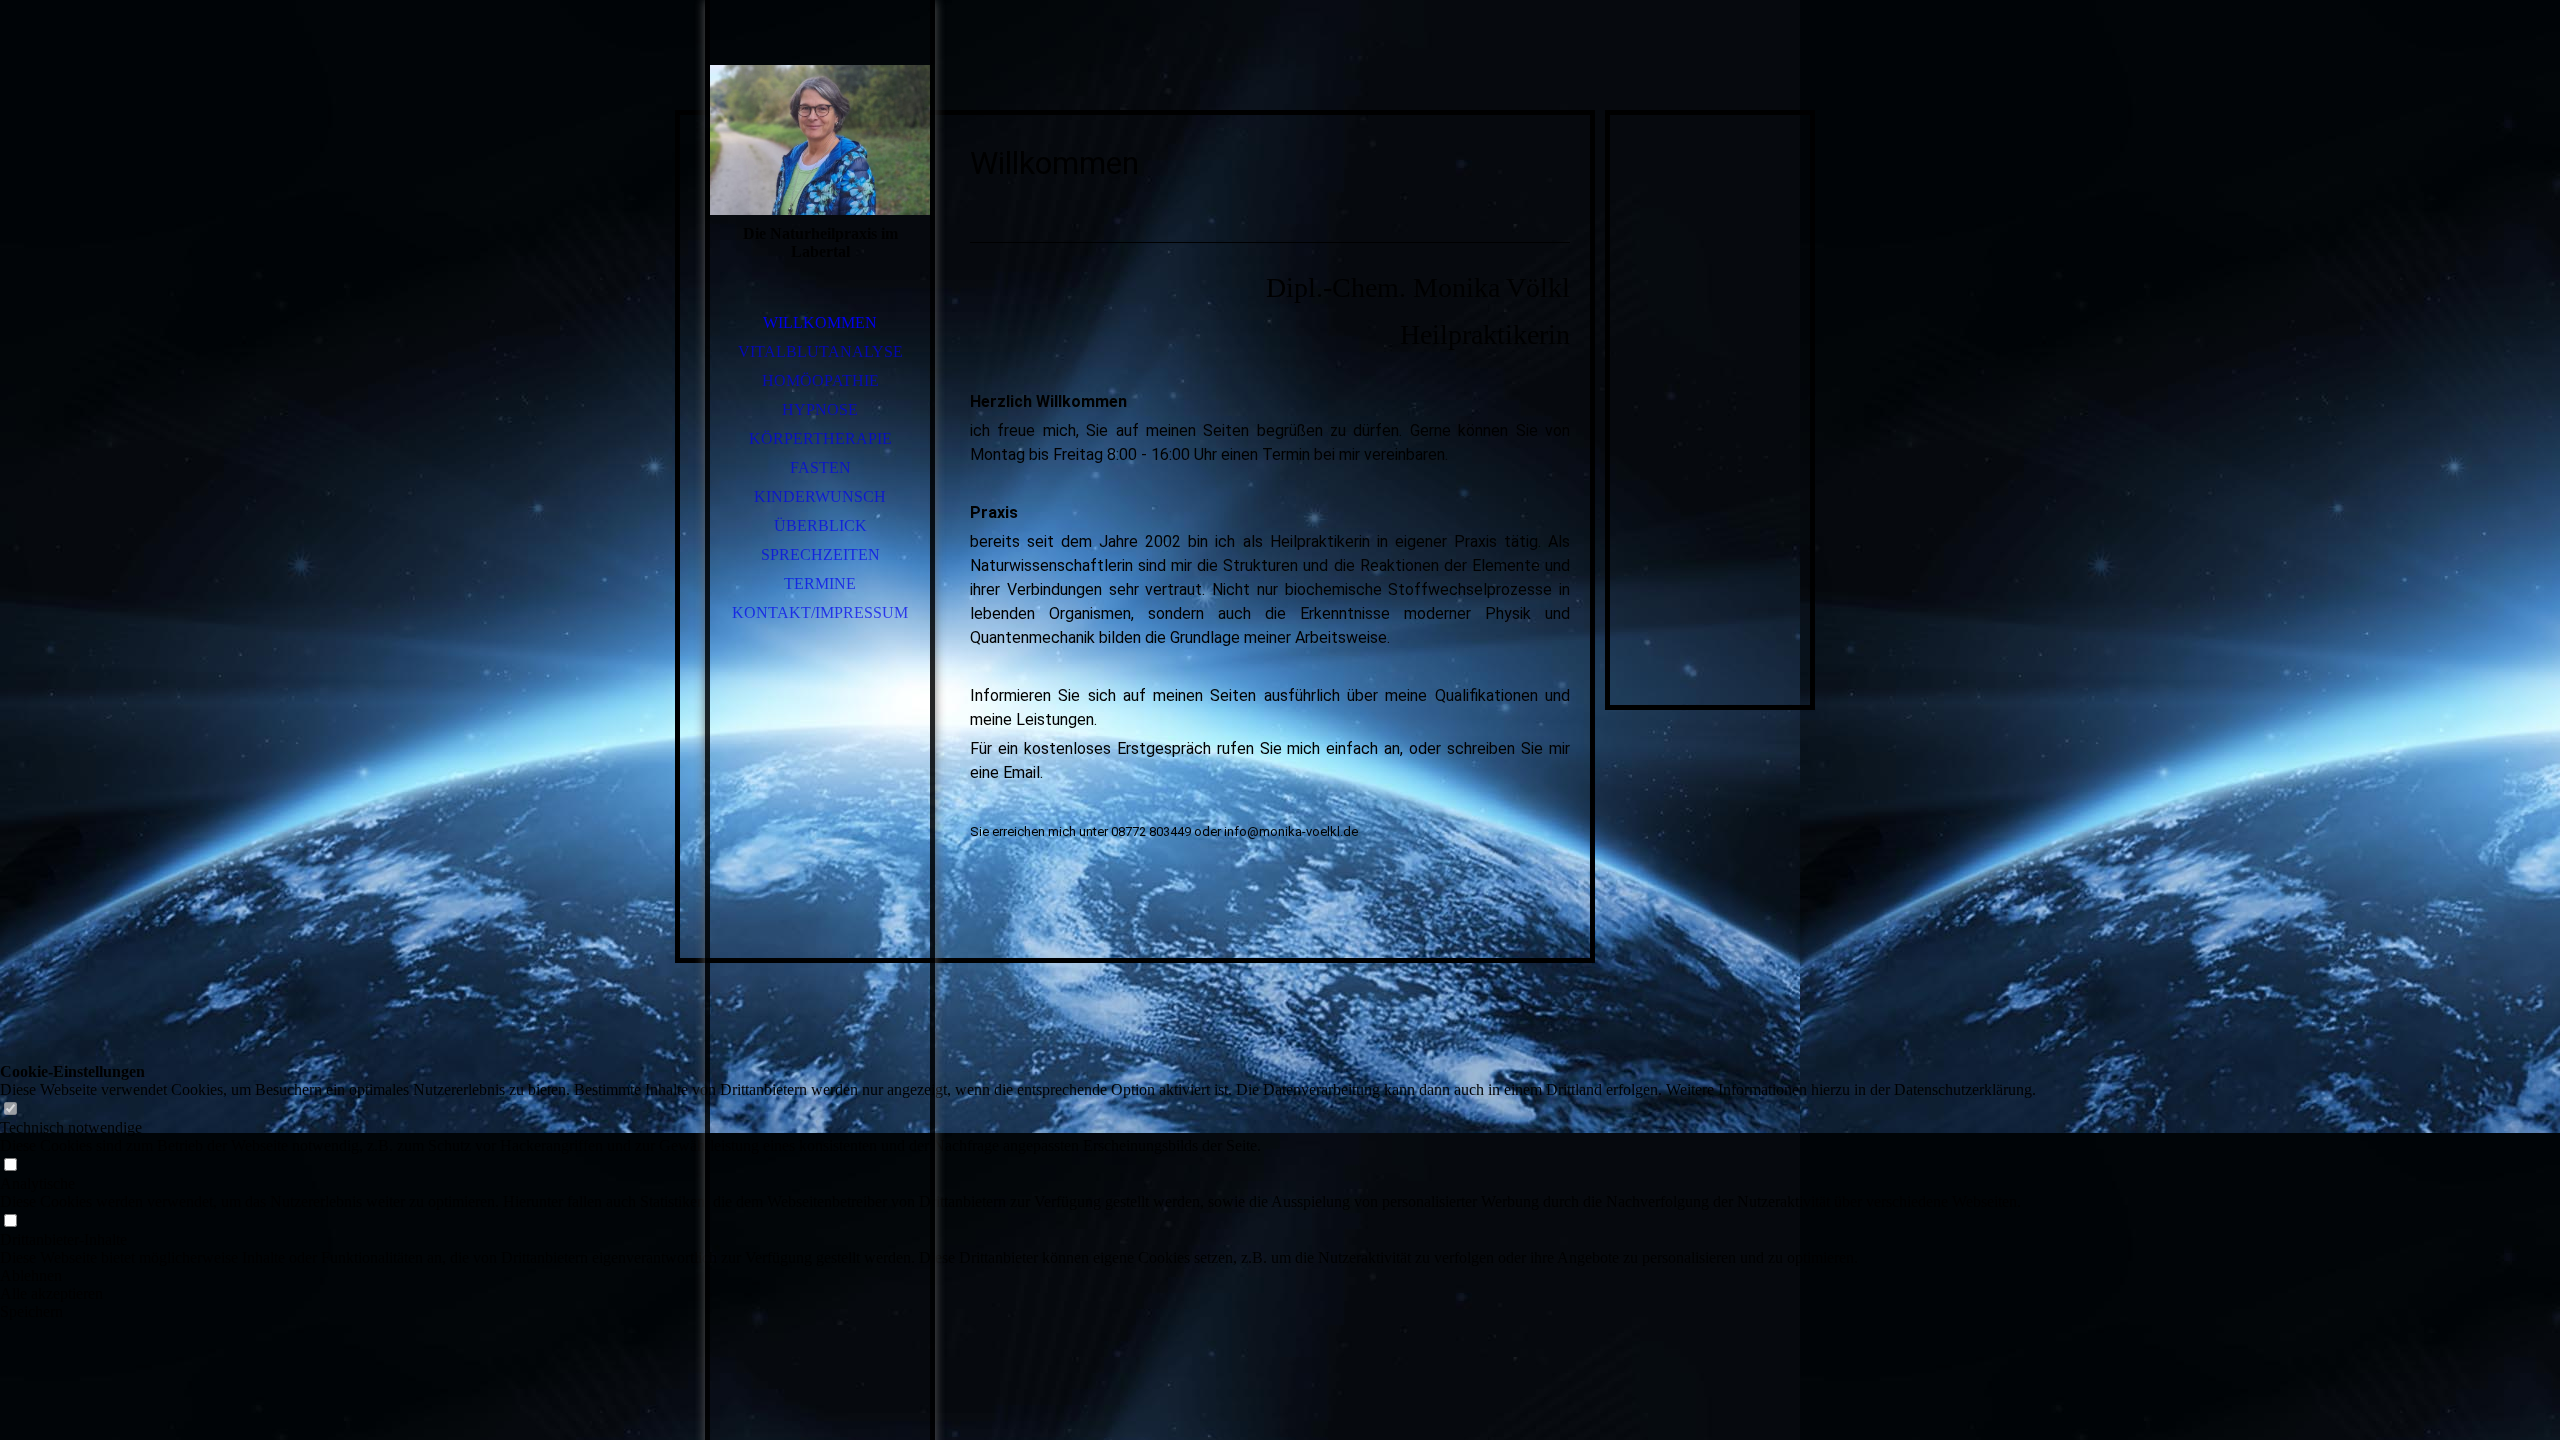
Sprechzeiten (820, 554)
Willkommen (820, 322)
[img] (820, 140)
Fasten (820, 467)
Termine (820, 583)
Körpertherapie (820, 438)
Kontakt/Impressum (820, 612)
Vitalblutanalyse (820, 351)
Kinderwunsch (820, 496)
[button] (1018, 1276)
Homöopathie (820, 380)
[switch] (10, 1109)
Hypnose (820, 409)
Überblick (820, 525)
